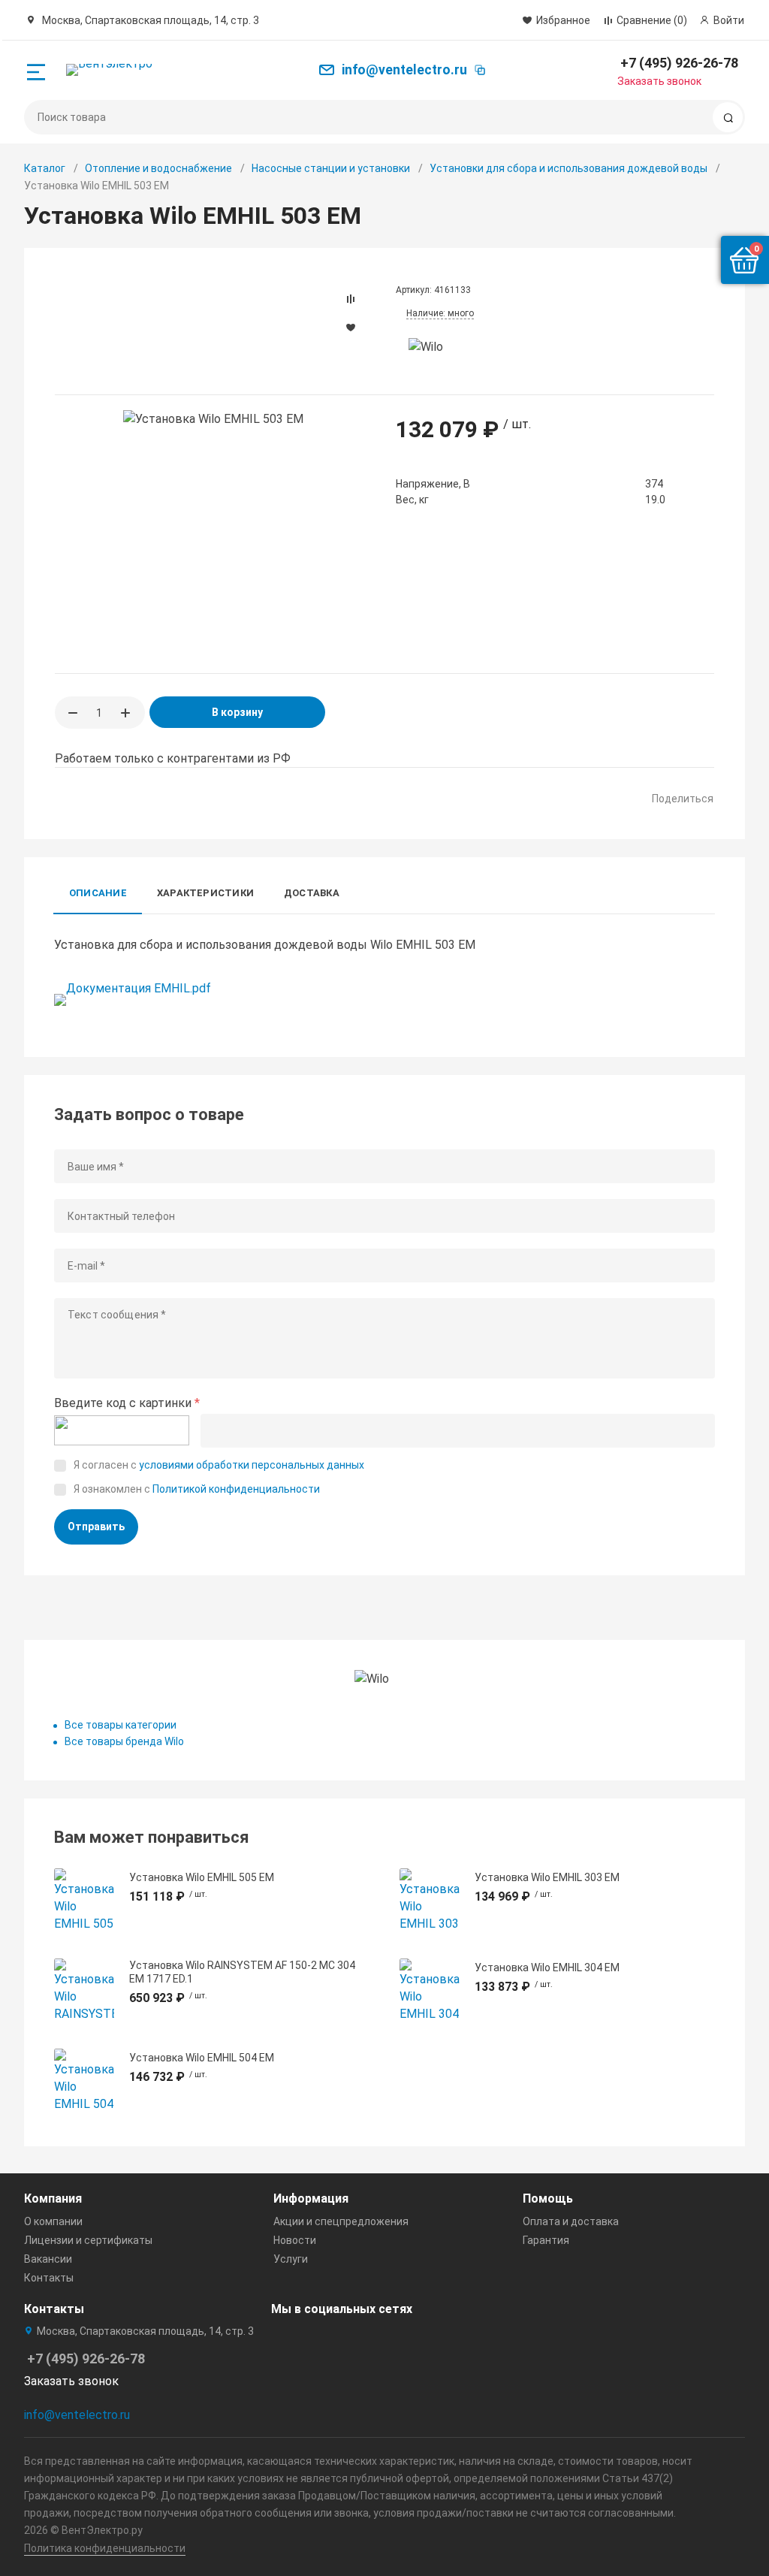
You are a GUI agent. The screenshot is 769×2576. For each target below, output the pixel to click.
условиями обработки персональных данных (252, 1465)
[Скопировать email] (480, 70)
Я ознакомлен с (197, 1489)
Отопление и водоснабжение (158, 168)
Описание (98, 893)
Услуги (291, 2259)
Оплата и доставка (571, 2221)
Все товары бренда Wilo (124, 1741)
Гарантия (546, 2240)
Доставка (312, 893)
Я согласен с (219, 1465)
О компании (53, 2221)
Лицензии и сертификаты (88, 2240)
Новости (295, 2240)
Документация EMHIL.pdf (139, 988)
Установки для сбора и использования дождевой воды (568, 168)
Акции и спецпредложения (341, 2221)
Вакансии (48, 2259)
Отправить (96, 1527)
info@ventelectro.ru (77, 2415)
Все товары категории (121, 1725)
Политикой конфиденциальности (236, 1489)
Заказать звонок (659, 81)
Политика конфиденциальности (105, 2548)
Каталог (45, 168)
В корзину (237, 712)
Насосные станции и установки (331, 168)
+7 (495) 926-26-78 (679, 63)
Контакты (49, 2278)
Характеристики (205, 893)
